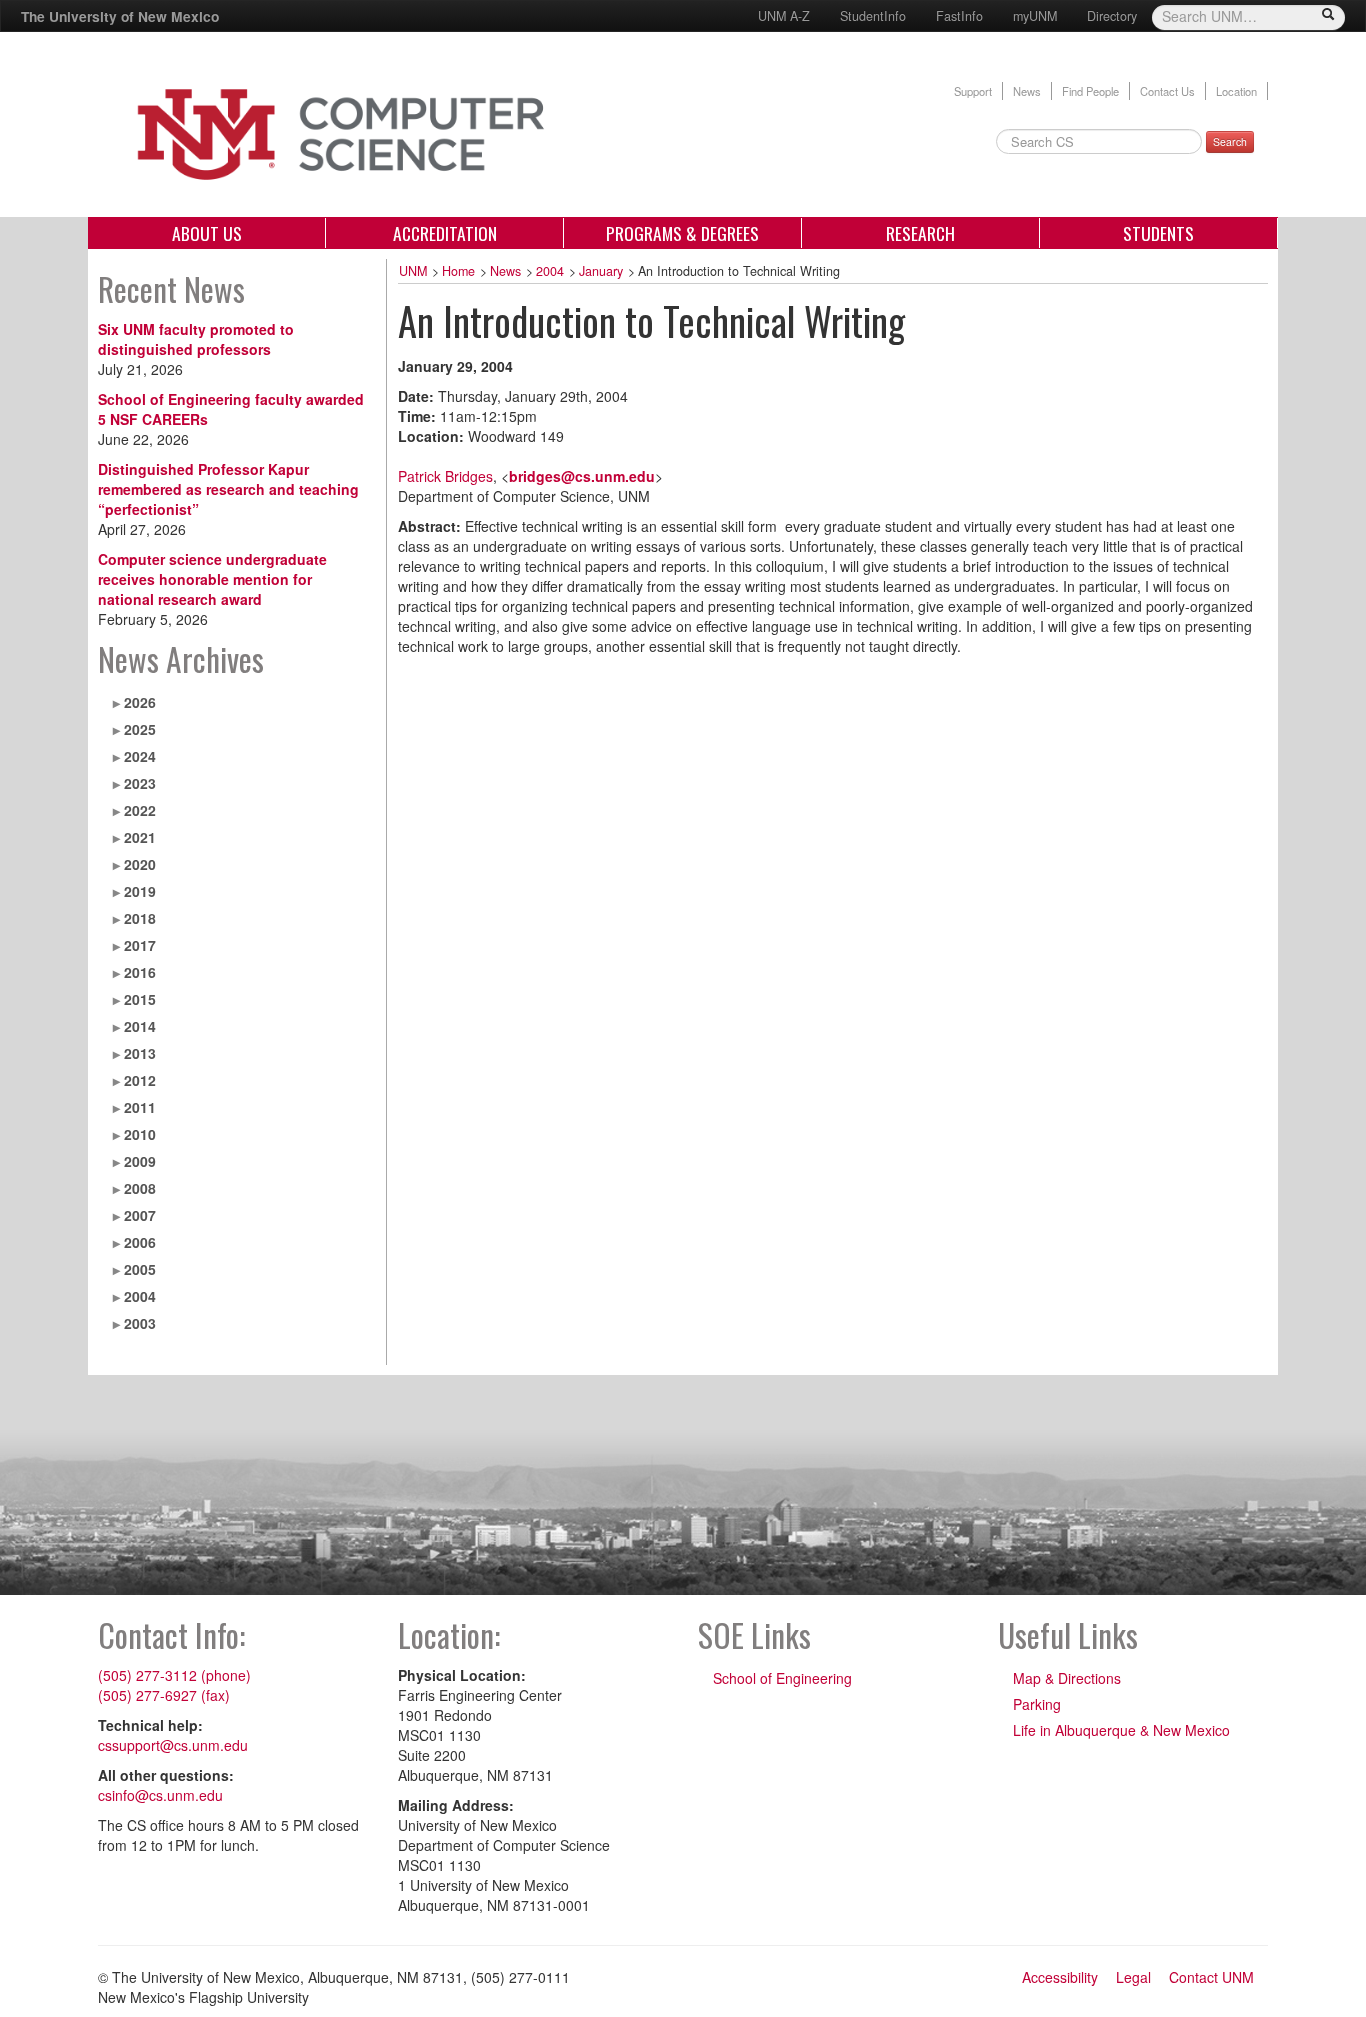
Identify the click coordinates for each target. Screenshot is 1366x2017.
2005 (140, 1269)
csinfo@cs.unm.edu (160, 1795)
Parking (1037, 1704)
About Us (207, 233)
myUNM (1035, 16)
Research (920, 233)
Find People (1090, 91)
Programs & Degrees (682, 233)
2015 (140, 999)
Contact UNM (1211, 1977)
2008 (140, 1188)
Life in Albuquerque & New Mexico (1121, 1730)
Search (1230, 141)
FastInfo (959, 16)
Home (458, 271)
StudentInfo (873, 16)
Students (1158, 233)
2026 (140, 702)
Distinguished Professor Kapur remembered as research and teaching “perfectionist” (228, 489)
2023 (140, 783)
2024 (140, 756)
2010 (140, 1134)
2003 (140, 1323)
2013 (140, 1053)
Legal (1133, 1977)
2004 (140, 1296)
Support (973, 91)
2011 (140, 1107)
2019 (140, 891)
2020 (140, 864)
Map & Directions (1067, 1678)
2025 (140, 729)
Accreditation (445, 233)
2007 (140, 1215)
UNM (413, 271)
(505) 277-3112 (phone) (174, 1675)
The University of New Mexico (120, 16)
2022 (140, 810)
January (601, 271)
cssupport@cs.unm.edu (173, 1745)
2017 (140, 945)
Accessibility (1060, 1977)
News (1027, 91)
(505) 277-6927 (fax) (164, 1695)
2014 (140, 1026)
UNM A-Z (784, 16)
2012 (140, 1080)
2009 (140, 1161)
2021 (140, 837)
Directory (1112, 16)
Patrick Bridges (445, 476)
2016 (140, 972)
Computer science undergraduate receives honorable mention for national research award (212, 579)
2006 (140, 1242)
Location (1236, 91)
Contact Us (1167, 91)
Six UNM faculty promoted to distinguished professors (196, 339)
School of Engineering (782, 1678)
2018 (140, 918)
